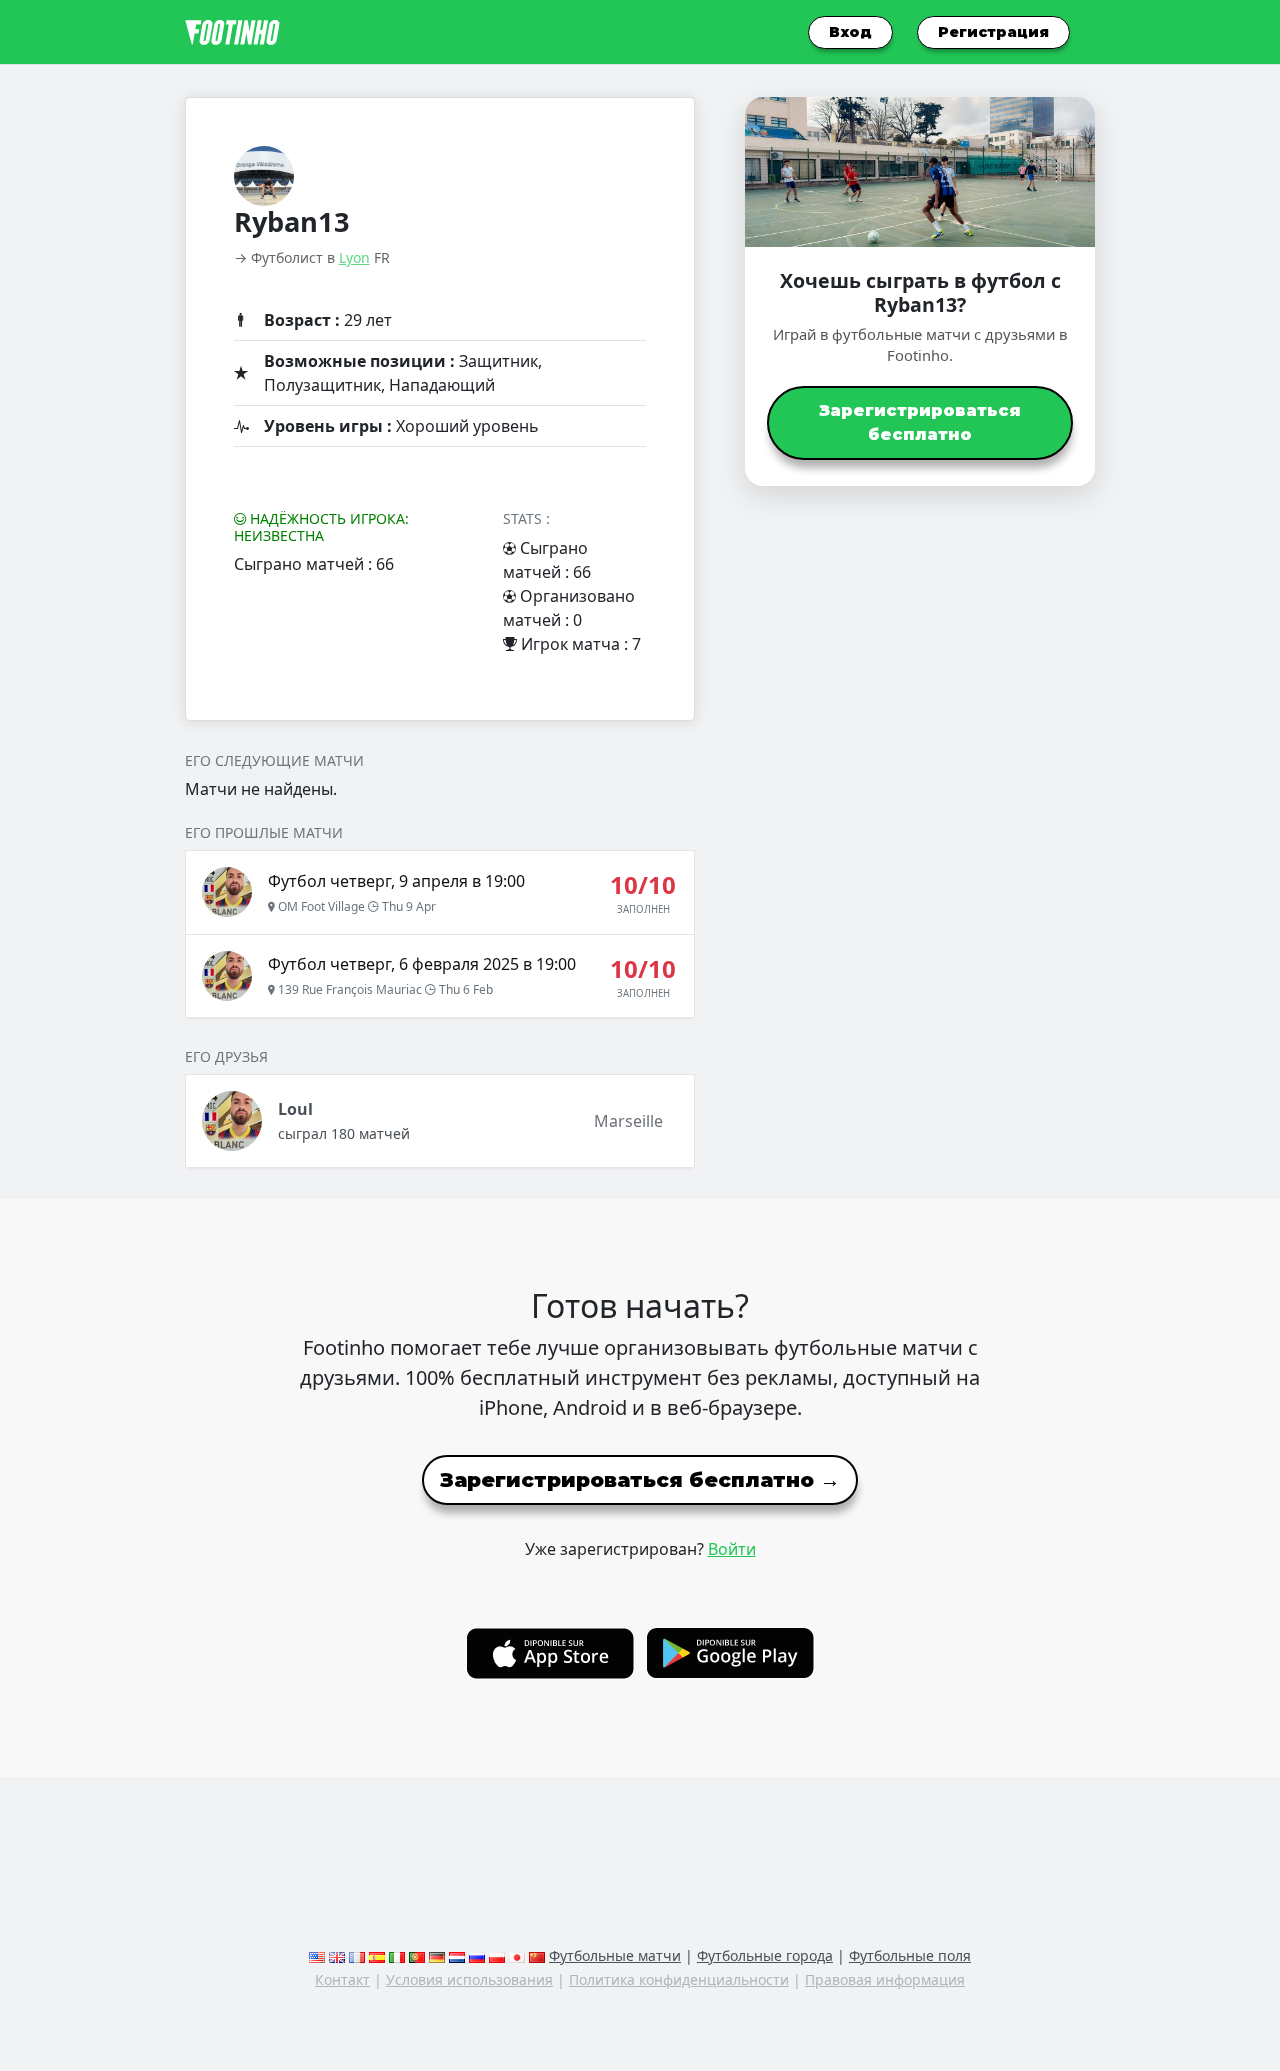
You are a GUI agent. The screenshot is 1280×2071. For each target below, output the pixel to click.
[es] (377, 1955)
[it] (397, 1955)
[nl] (457, 1955)
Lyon (354, 257)
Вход (850, 32)
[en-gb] (337, 1955)
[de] (437, 1955)
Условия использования (469, 1979)
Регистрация (993, 32)
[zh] (537, 1955)
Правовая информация (885, 1979)
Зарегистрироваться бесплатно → (640, 1480)
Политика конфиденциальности (679, 1979)
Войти (732, 1549)
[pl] (497, 1955)
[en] (317, 1955)
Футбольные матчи (615, 1955)
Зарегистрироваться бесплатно (920, 422)
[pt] (417, 1955)
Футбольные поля (910, 1955)
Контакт (342, 1979)
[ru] (477, 1955)
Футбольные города (765, 1955)
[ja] (517, 1955)
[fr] (357, 1955)
